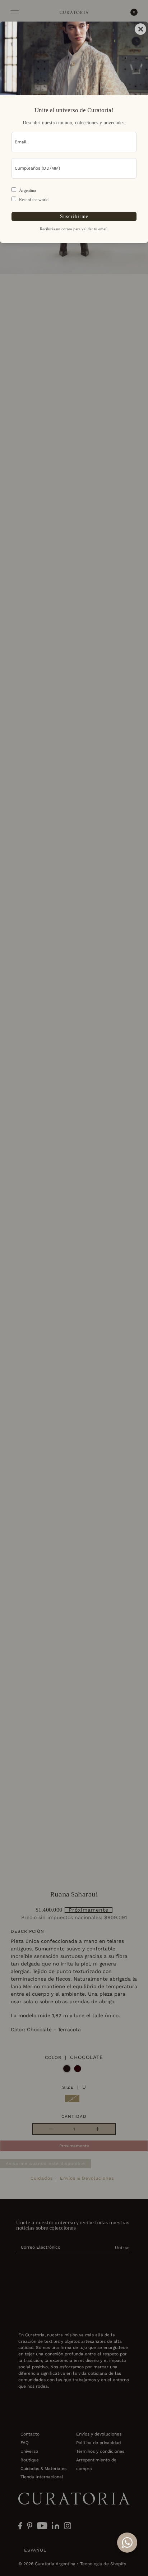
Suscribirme (74, 216)
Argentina (27, 190)
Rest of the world (34, 200)
